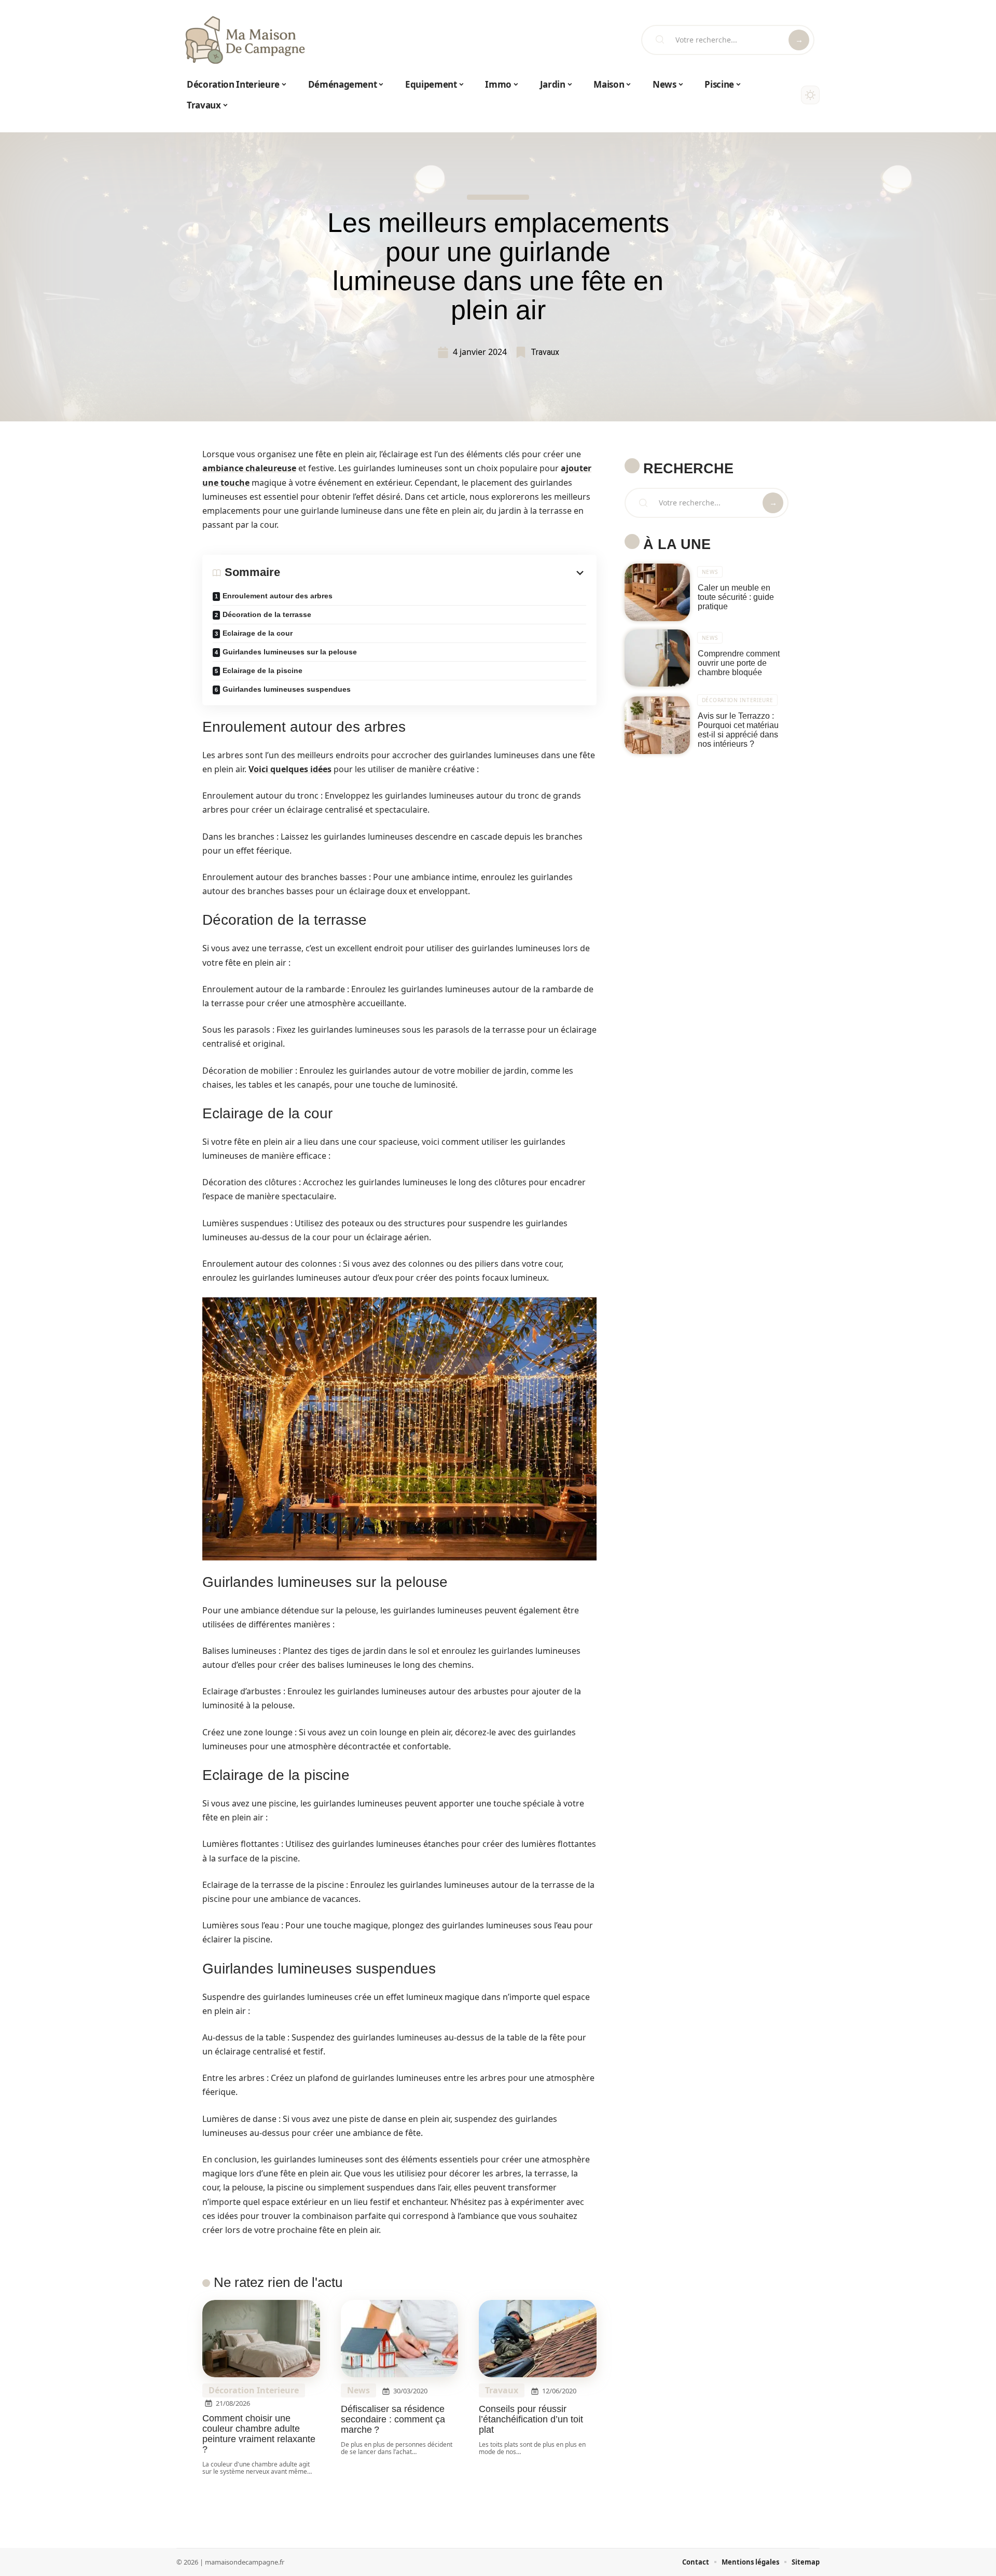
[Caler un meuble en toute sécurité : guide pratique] (657, 592)
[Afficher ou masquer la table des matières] (433, 573)
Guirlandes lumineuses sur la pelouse (290, 652)
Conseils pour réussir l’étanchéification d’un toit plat (531, 2419)
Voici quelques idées (290, 769)
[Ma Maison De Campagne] (245, 40)
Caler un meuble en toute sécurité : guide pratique (736, 597)
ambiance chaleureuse (249, 468)
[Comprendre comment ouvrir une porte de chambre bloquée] (657, 658)
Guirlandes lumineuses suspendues (287, 689)
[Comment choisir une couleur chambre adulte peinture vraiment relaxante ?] (261, 2339)
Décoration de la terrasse (267, 614)
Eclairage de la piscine (262, 670)
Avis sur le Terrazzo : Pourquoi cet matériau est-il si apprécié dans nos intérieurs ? (738, 730)
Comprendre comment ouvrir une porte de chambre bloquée (739, 663)
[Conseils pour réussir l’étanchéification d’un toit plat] (538, 2339)
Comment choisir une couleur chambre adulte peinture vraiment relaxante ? (259, 2434)
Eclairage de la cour (258, 633)
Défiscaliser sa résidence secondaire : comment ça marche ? (393, 2419)
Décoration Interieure (254, 2390)
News (358, 2390)
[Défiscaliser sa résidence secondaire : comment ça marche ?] (400, 2339)
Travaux (545, 352)
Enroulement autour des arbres (278, 596)
